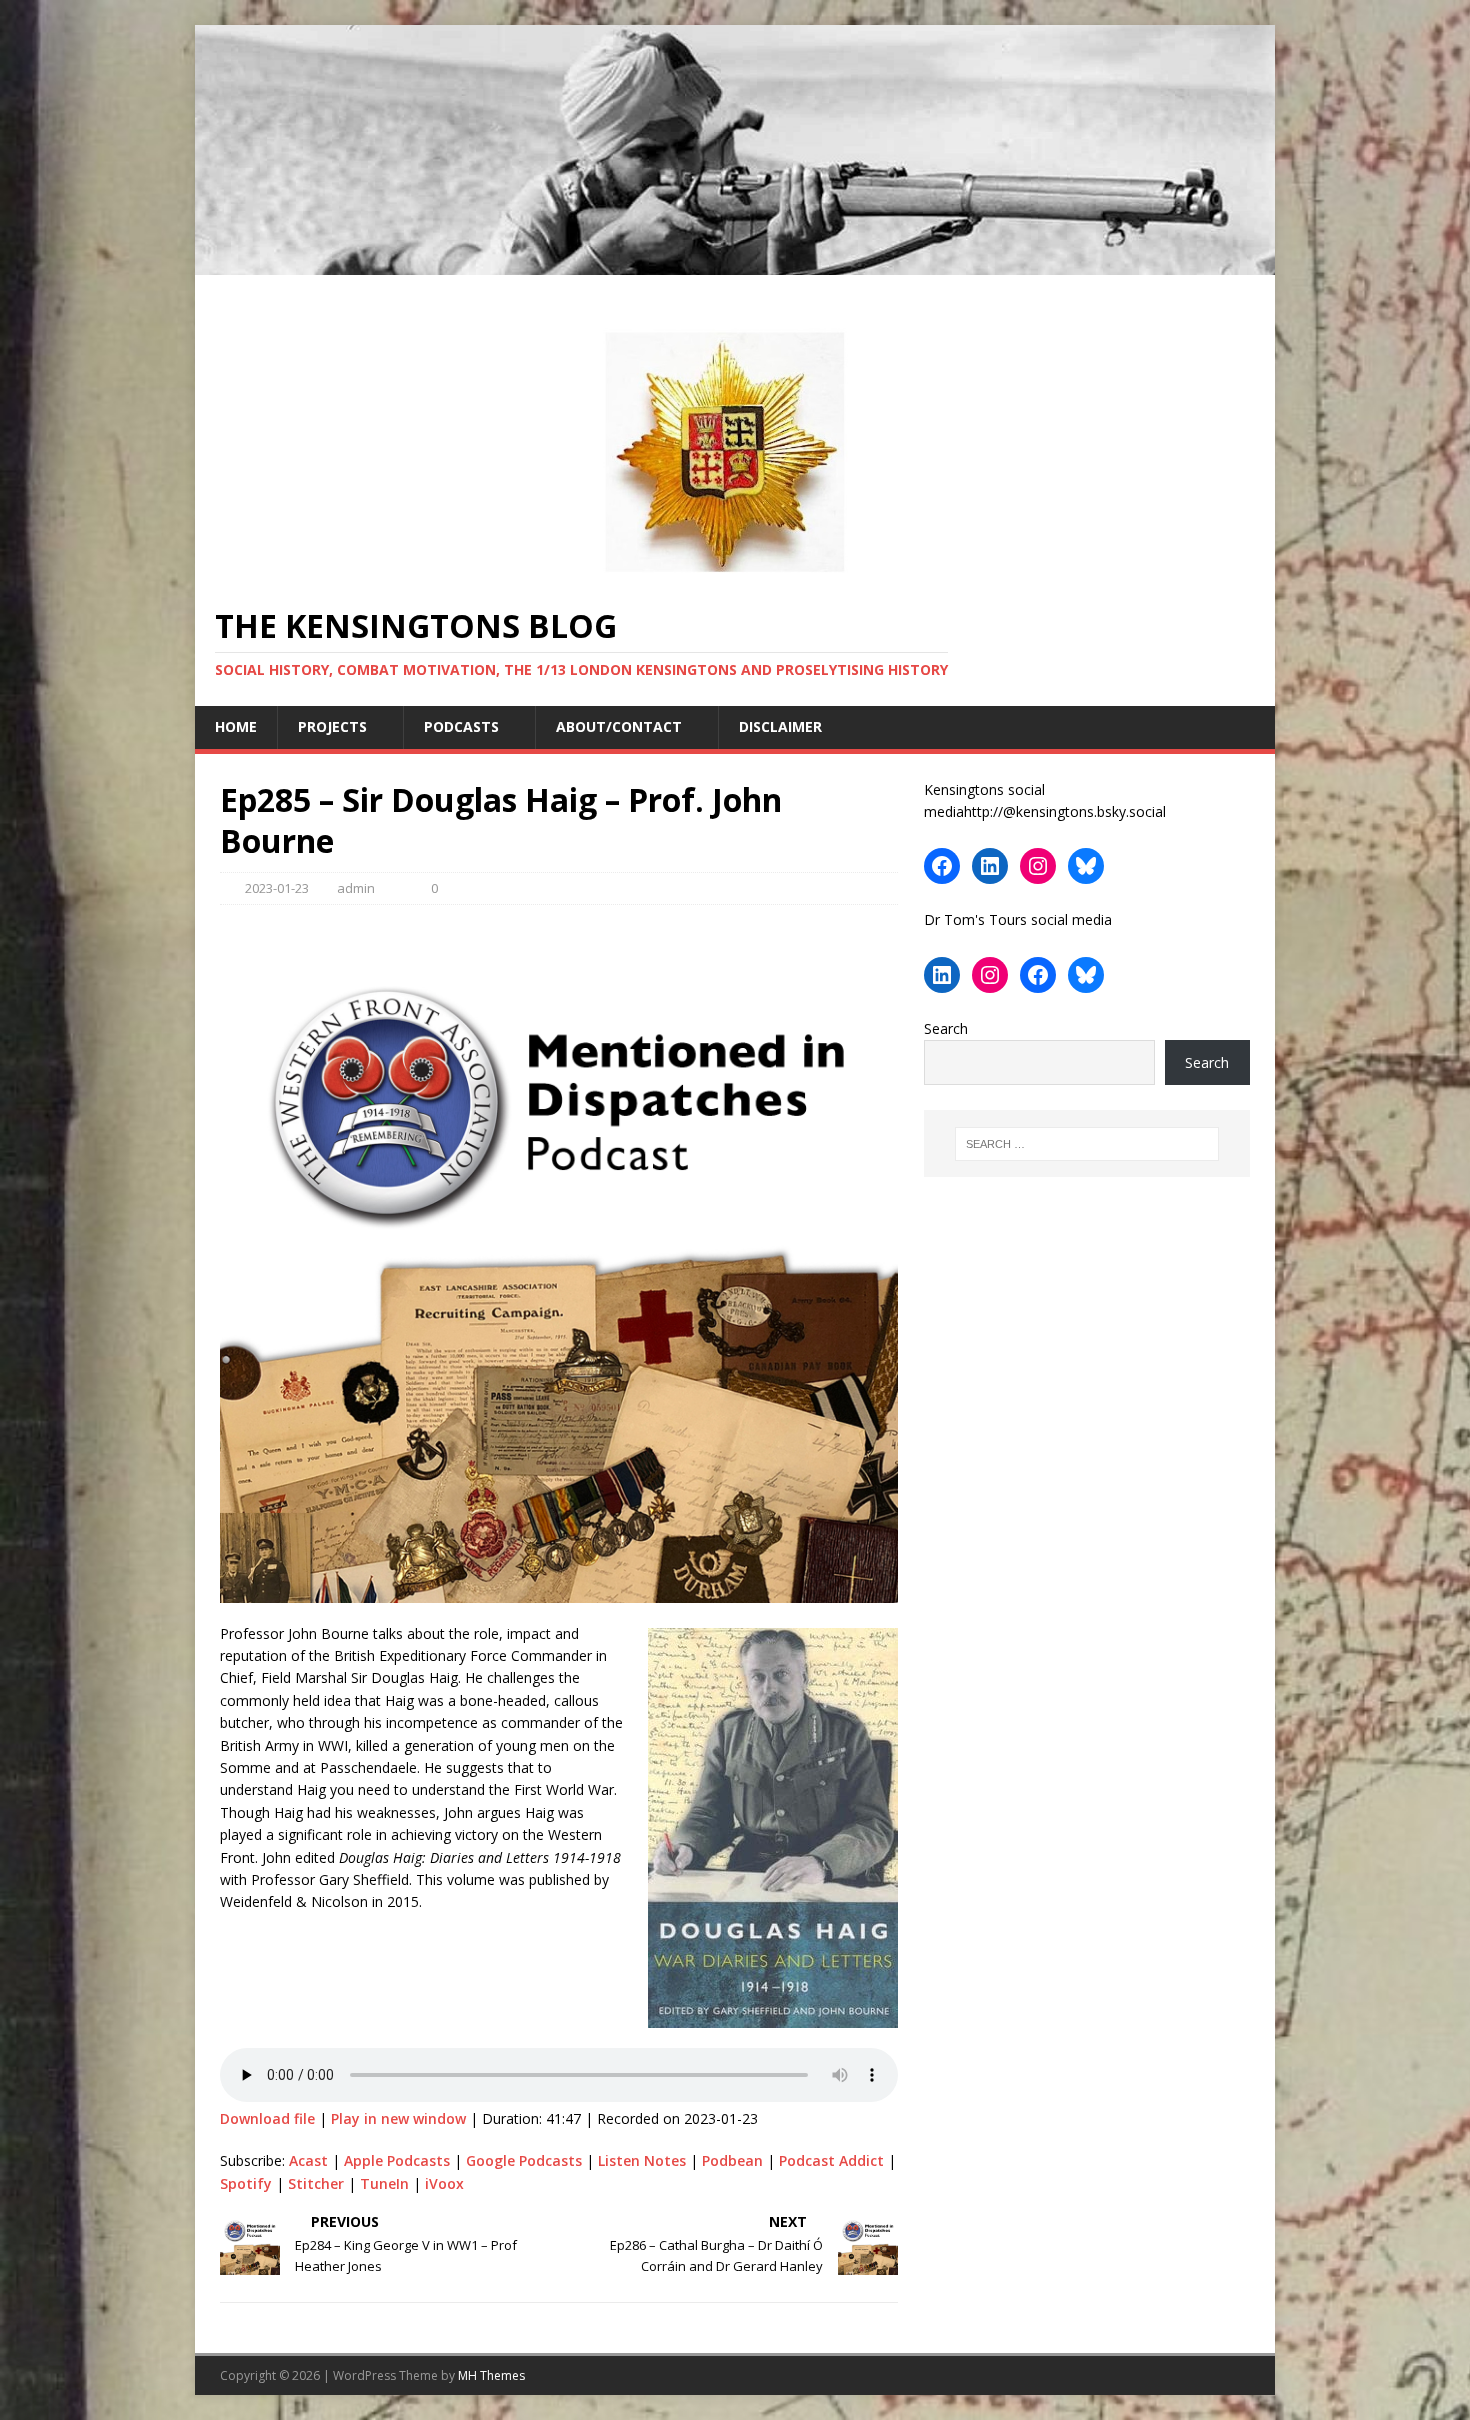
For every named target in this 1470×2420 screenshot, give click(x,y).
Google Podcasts (524, 2160)
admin (356, 888)
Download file (267, 2118)
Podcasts (461, 726)
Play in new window (398, 2118)
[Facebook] (942, 866)
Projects (332, 726)
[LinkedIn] (990, 866)
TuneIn (384, 2183)
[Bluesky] (1086, 866)
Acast (308, 2160)
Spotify (246, 2183)
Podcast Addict (831, 2160)
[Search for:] (1087, 1144)
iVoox (444, 2183)
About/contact (619, 726)
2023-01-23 (277, 888)
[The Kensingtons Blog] (735, 263)
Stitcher (316, 2183)
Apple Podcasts (397, 2160)
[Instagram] (1038, 866)
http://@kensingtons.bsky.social (1065, 811)
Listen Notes (642, 2160)
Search (946, 1028)
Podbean (732, 2160)
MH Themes (491, 2375)
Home (236, 726)
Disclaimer (780, 726)
